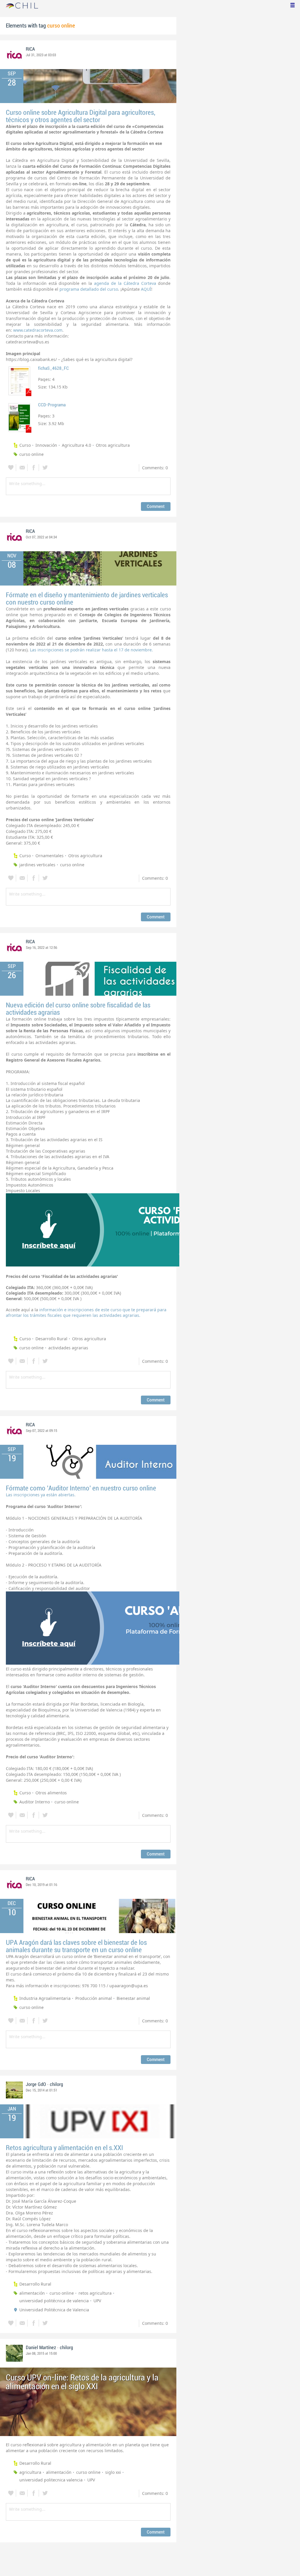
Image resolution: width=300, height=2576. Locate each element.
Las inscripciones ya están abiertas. (41, 1495)
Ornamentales (50, 856)
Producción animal (94, 1998)
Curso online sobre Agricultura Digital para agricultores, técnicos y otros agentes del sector (81, 116)
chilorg (56, 2084)
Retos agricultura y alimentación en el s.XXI (64, 2148)
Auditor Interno (35, 1802)
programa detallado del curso (89, 289)
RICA (30, 49)
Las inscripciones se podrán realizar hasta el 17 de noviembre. (91, 650)
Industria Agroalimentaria (45, 1998)
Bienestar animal (133, 1998)
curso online (31, 454)
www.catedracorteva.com (38, 330)
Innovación (46, 445)
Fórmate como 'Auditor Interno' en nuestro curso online (81, 1488)
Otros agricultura (113, 445)
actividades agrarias (68, 1348)
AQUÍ (146, 289)
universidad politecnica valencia (51, 2480)
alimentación (32, 2293)
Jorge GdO (36, 2084)
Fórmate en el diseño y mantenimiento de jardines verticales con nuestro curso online (87, 599)
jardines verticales (37, 865)
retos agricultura (95, 2293)
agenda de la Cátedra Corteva (125, 283)
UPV (97, 2301)
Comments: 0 (155, 468)
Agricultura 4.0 (76, 445)
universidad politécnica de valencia (54, 2301)
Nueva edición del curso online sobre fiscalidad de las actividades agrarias (78, 1009)
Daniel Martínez (41, 2348)
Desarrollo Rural (51, 1339)
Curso (25, 445)
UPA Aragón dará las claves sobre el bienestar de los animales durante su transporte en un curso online (76, 1946)
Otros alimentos (51, 1793)
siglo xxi (113, 2472)
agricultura (30, 2472)
